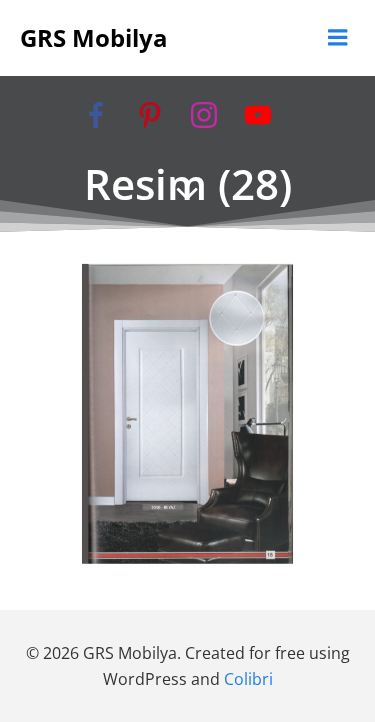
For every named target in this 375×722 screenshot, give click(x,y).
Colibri (248, 679)
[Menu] (338, 38)
